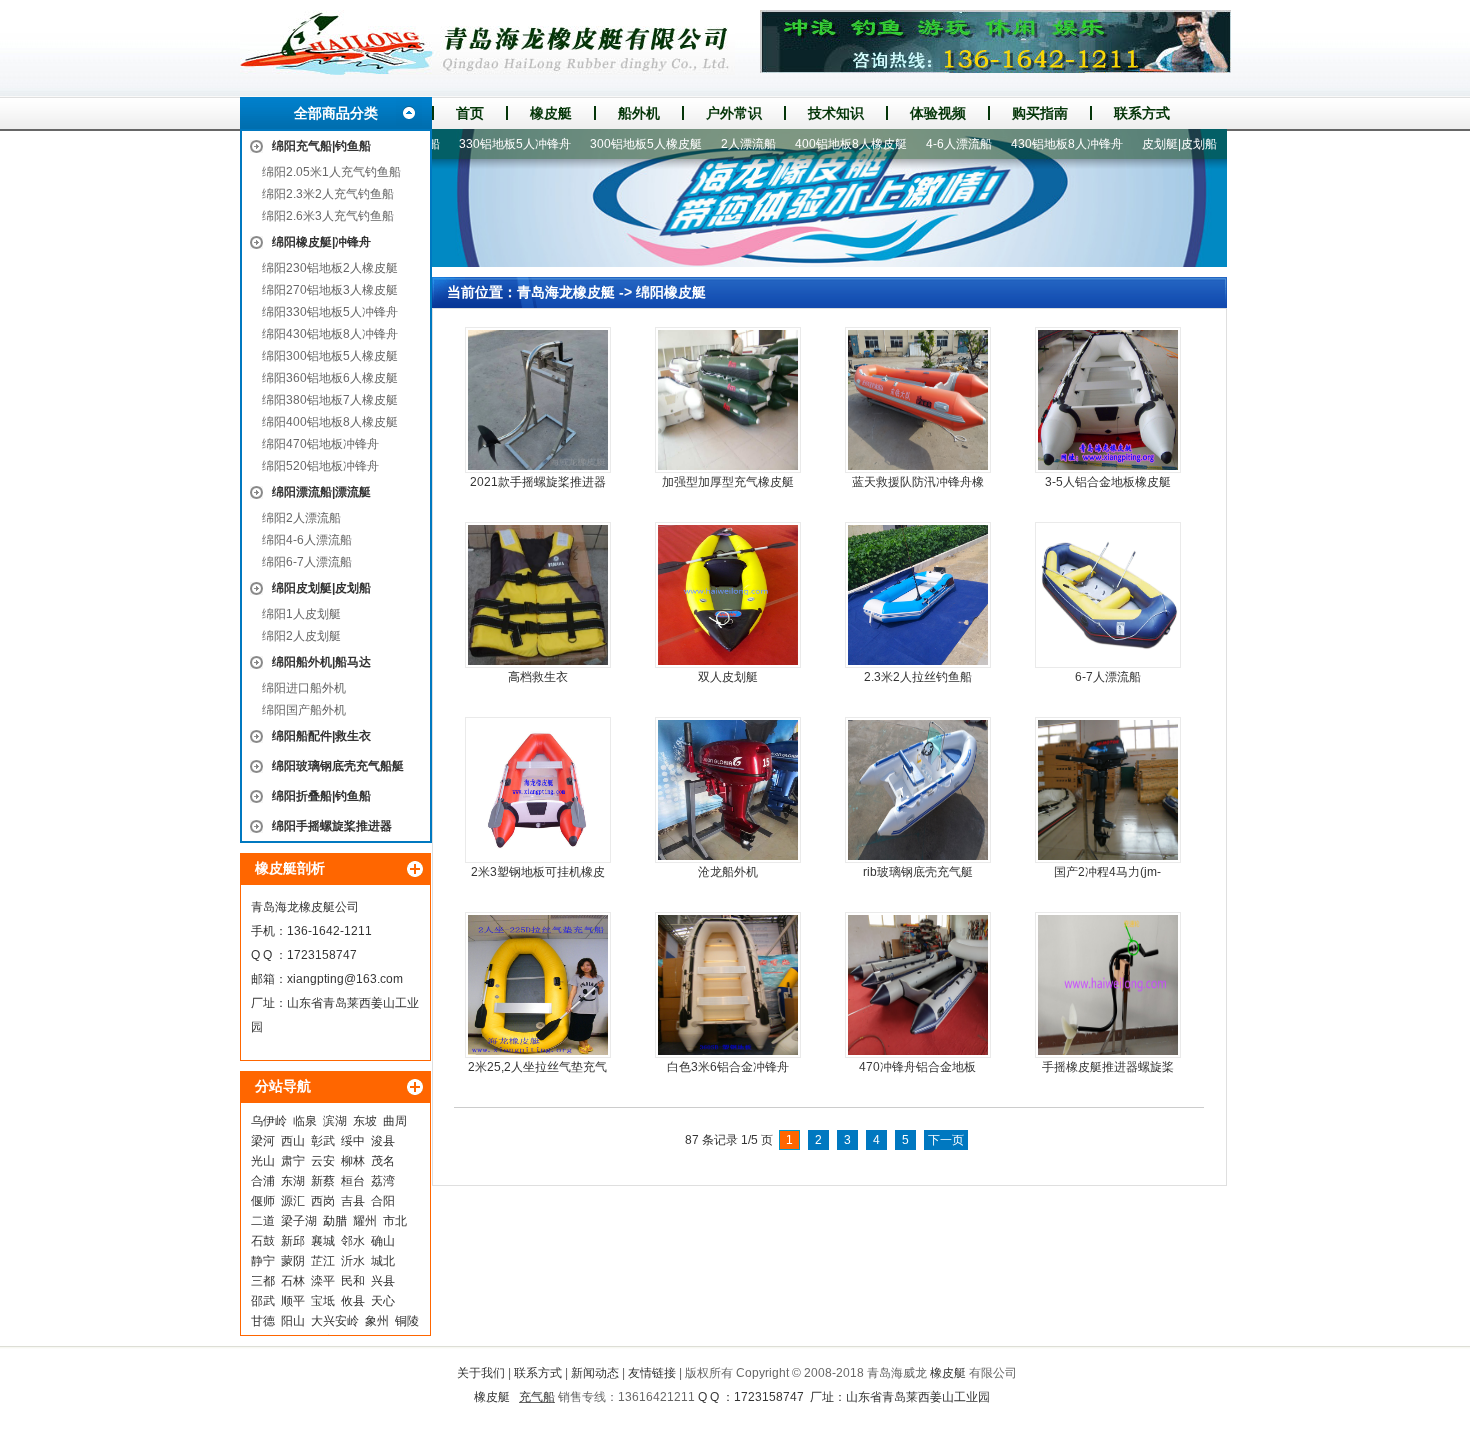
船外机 (639, 113)
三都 (263, 1281)
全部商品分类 (336, 113)
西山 (293, 1141)
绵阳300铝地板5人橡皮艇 (330, 356)
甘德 (263, 1321)
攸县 (353, 1301)
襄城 (323, 1241)
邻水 (353, 1241)
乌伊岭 (269, 1121)
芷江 (323, 1261)
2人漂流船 (713, 144)
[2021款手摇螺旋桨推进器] (538, 400)
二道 (263, 1221)
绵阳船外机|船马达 (321, 662)
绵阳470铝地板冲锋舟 (320, 444)
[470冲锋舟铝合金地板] (918, 985)
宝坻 (323, 1301)
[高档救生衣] (538, 595)
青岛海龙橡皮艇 (566, 292)
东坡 (365, 1121)
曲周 (395, 1121)
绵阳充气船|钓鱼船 (321, 146)
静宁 (263, 1261)
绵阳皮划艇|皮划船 (321, 588)
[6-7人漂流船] (1108, 595)
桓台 (353, 1181)
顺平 (293, 1301)
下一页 (946, 1140)
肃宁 (293, 1161)
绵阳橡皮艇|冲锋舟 (321, 242)
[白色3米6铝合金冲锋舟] (728, 985)
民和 (353, 1281)
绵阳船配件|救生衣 (321, 736)
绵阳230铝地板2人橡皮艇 (330, 268)
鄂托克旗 (1222, 144)
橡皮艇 (551, 113)
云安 (323, 1161)
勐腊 (335, 1221)
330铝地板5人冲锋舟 (480, 144)
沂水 (353, 1261)
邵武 (263, 1301)
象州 (377, 1321)
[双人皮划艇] (728, 595)
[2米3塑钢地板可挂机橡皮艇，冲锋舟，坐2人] (538, 790)
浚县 (383, 1141)
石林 (293, 1281)
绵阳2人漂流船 (301, 518)
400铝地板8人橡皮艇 (816, 144)
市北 (395, 1221)
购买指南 (1040, 113)
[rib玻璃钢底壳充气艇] (918, 790)
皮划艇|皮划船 (1144, 144)
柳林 (353, 1161)
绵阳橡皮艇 (671, 292)
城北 (383, 1261)
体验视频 (938, 113)
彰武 (323, 1141)
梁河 (263, 1141)
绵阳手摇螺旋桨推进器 (332, 826)
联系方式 (1142, 113)
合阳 (383, 1201)
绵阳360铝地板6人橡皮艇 (330, 378)
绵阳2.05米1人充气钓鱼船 (331, 172)
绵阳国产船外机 (304, 710)
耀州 (365, 1221)
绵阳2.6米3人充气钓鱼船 (328, 216)
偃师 (263, 1201)
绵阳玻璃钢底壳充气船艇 (338, 766)
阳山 (293, 1321)
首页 (470, 113)
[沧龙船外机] (728, 790)
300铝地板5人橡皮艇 (611, 144)
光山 (263, 1161)
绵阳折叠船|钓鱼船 (321, 796)
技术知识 (836, 113)
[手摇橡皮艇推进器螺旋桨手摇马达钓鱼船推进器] (1108, 985)
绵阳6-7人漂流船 (307, 562)
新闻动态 (595, 1373)
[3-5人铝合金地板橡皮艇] (1108, 400)
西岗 (323, 1201)
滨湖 (335, 1121)
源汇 (293, 1201)
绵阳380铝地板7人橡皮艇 (330, 400)
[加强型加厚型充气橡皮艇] (728, 400)
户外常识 (734, 113)
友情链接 (652, 1373)
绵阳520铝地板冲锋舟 (320, 466)
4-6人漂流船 (924, 144)
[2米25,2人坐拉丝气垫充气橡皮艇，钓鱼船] (538, 985)
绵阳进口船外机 (304, 688)
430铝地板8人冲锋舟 (1032, 144)
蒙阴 (293, 1261)
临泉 (305, 1121)
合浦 (263, 1181)
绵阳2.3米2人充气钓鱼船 (328, 194)
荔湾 (383, 1181)
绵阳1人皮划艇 (301, 614)
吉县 (353, 1201)
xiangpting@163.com (345, 979)
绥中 (353, 1141)
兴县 (383, 1281)
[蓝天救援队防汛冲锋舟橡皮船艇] (918, 400)
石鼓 (263, 1241)
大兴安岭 (335, 1321)
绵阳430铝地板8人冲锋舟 (330, 334)
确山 (383, 1241)
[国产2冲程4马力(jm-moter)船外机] (1108, 790)
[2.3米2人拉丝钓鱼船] (918, 595)
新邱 (293, 1241)
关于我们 (481, 1373)
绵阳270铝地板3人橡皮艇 (330, 290)
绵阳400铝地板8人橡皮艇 (330, 422)
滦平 (323, 1281)
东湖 (293, 1181)
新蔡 (323, 1181)
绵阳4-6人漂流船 (307, 540)
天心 (383, 1301)
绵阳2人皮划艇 (301, 636)
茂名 (383, 1161)
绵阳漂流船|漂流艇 (321, 492)
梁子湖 (299, 1221)
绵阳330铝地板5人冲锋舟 (330, 312)
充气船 (537, 1397)
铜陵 (407, 1321)
